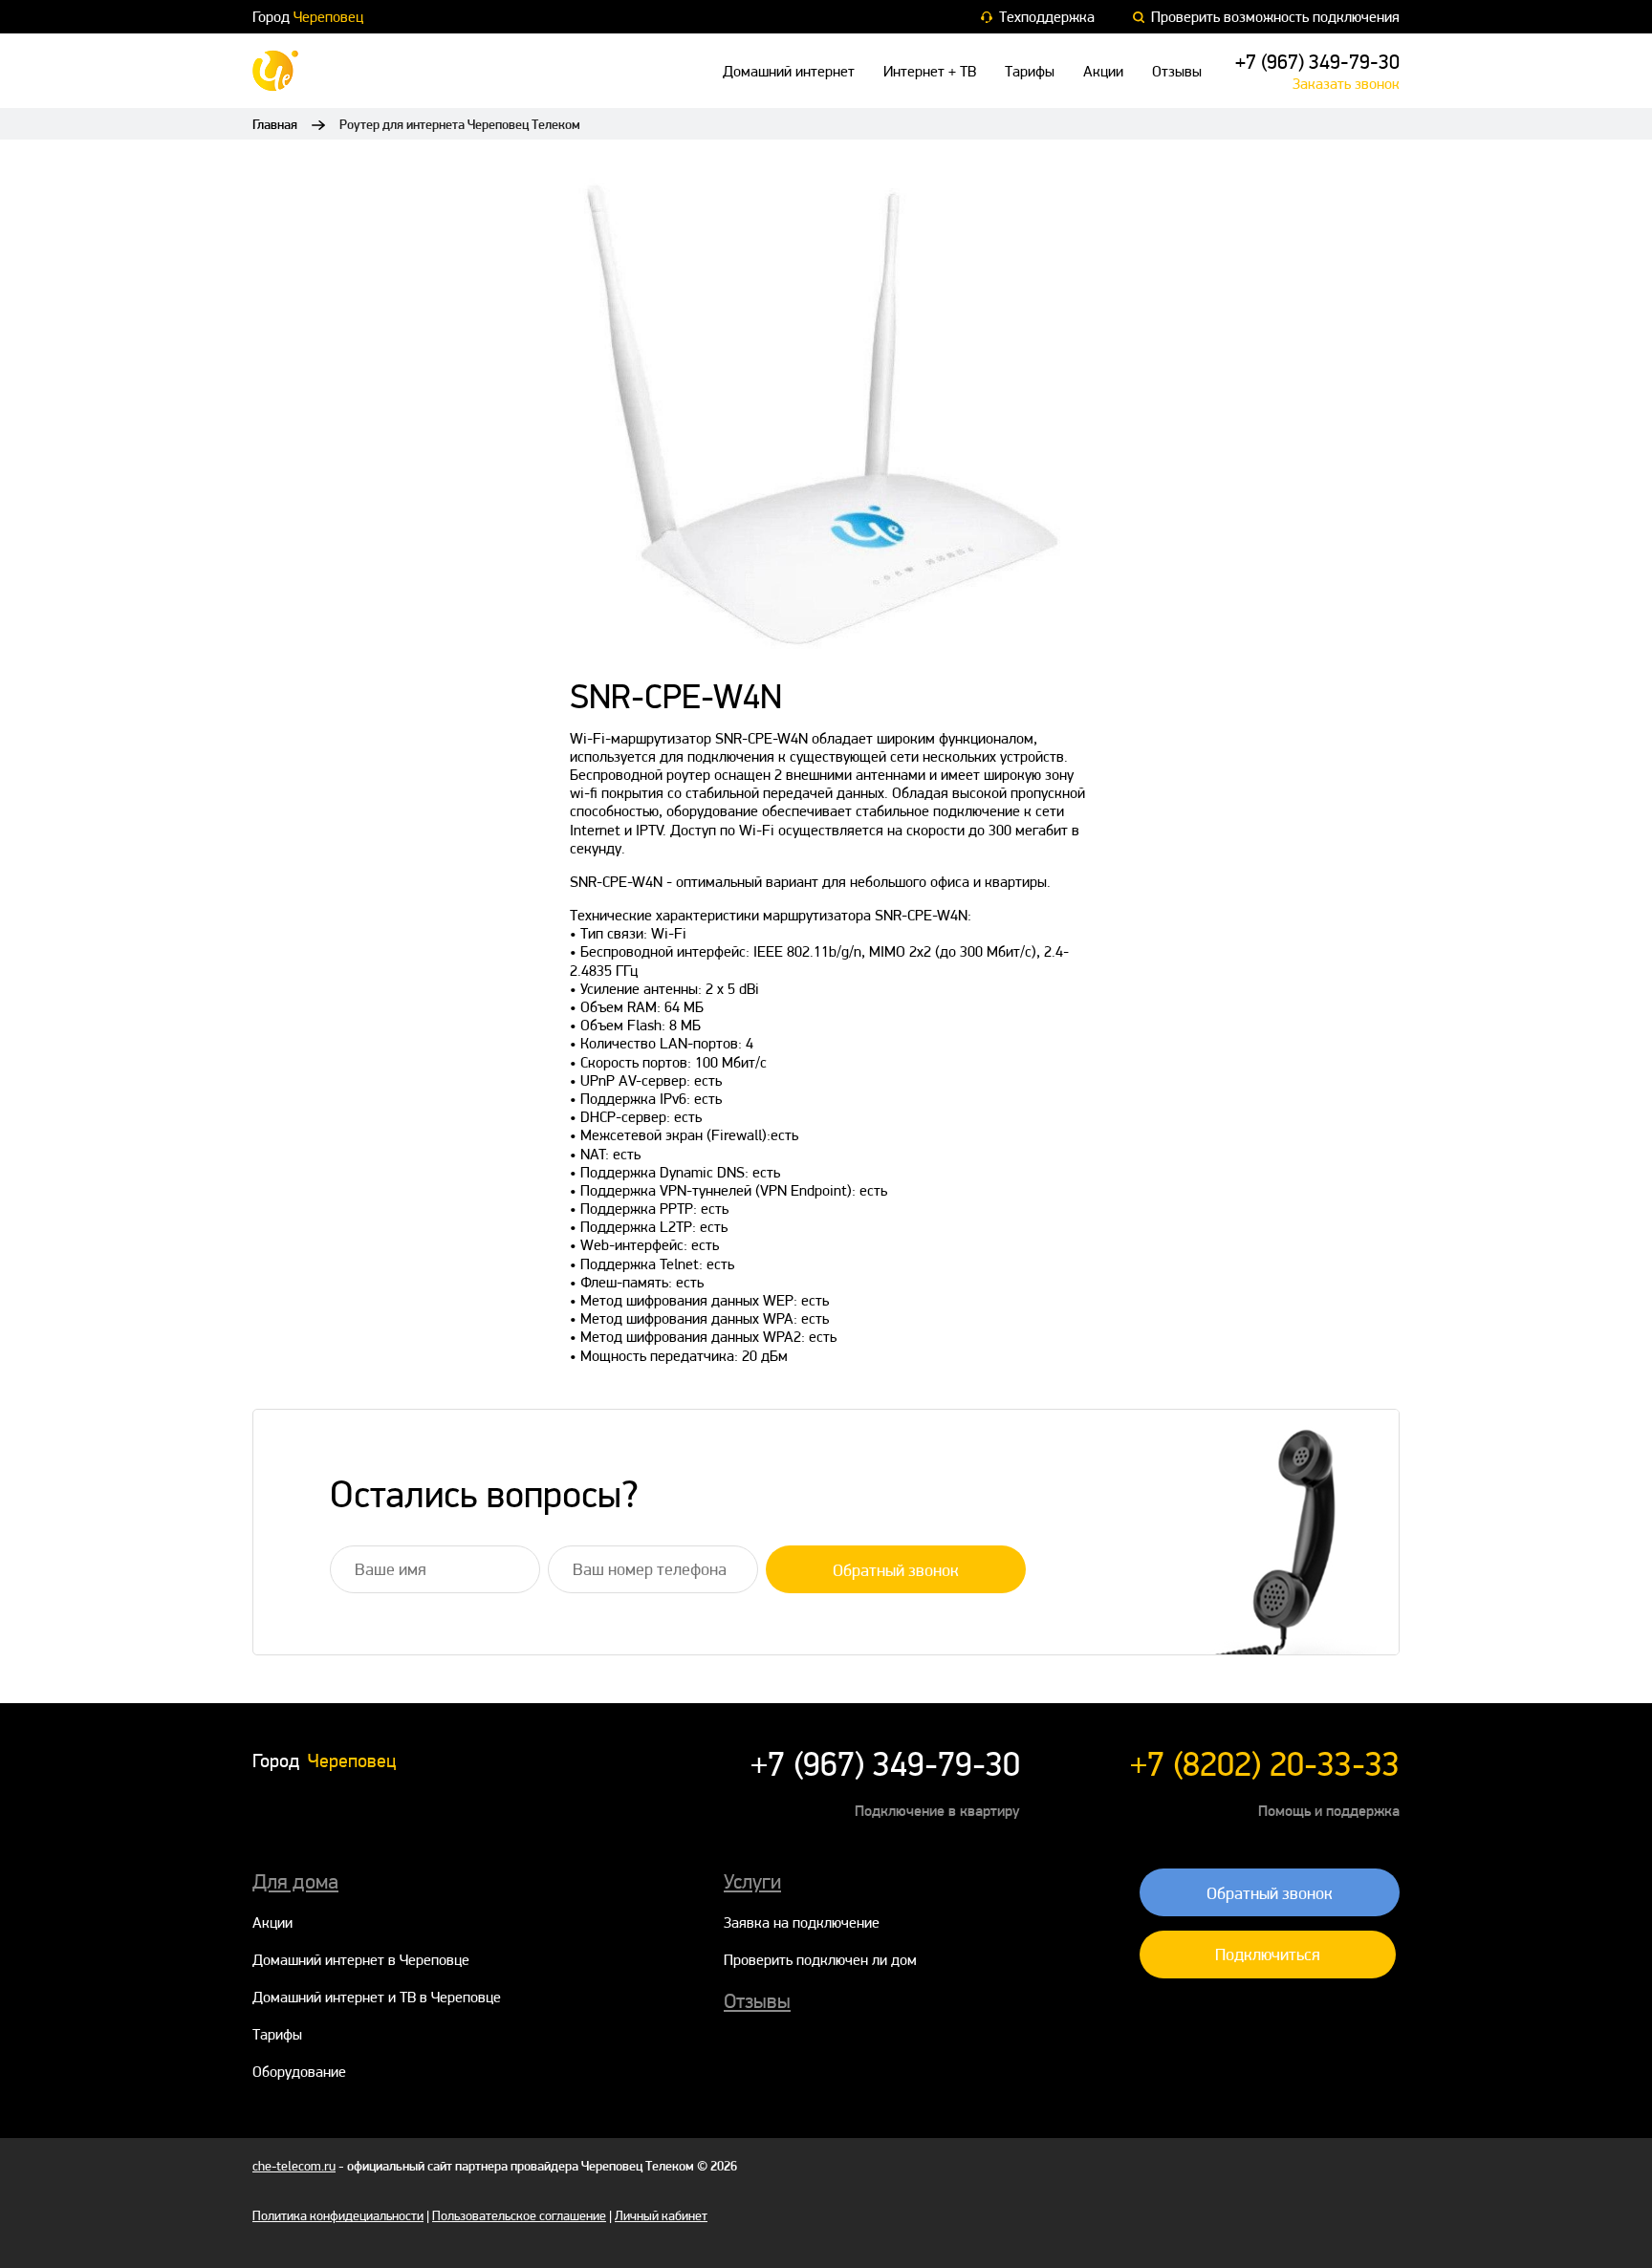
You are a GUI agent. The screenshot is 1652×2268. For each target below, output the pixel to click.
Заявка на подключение (802, 1922)
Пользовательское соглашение (519, 2215)
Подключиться (1268, 1954)
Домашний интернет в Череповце (361, 1960)
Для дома (295, 1881)
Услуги (752, 1881)
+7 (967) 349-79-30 (1317, 61)
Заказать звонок (1346, 84)
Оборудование (299, 2072)
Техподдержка (1047, 17)
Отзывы (1177, 71)
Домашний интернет (789, 71)
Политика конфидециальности (338, 2215)
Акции (1103, 71)
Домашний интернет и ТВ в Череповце (377, 1997)
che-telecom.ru (294, 2166)
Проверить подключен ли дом (820, 1960)
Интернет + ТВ (930, 71)
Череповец (328, 17)
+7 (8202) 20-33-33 (1265, 1764)
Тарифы (1030, 71)
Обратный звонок (896, 1570)
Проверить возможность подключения (1275, 17)
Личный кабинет (661, 2215)
